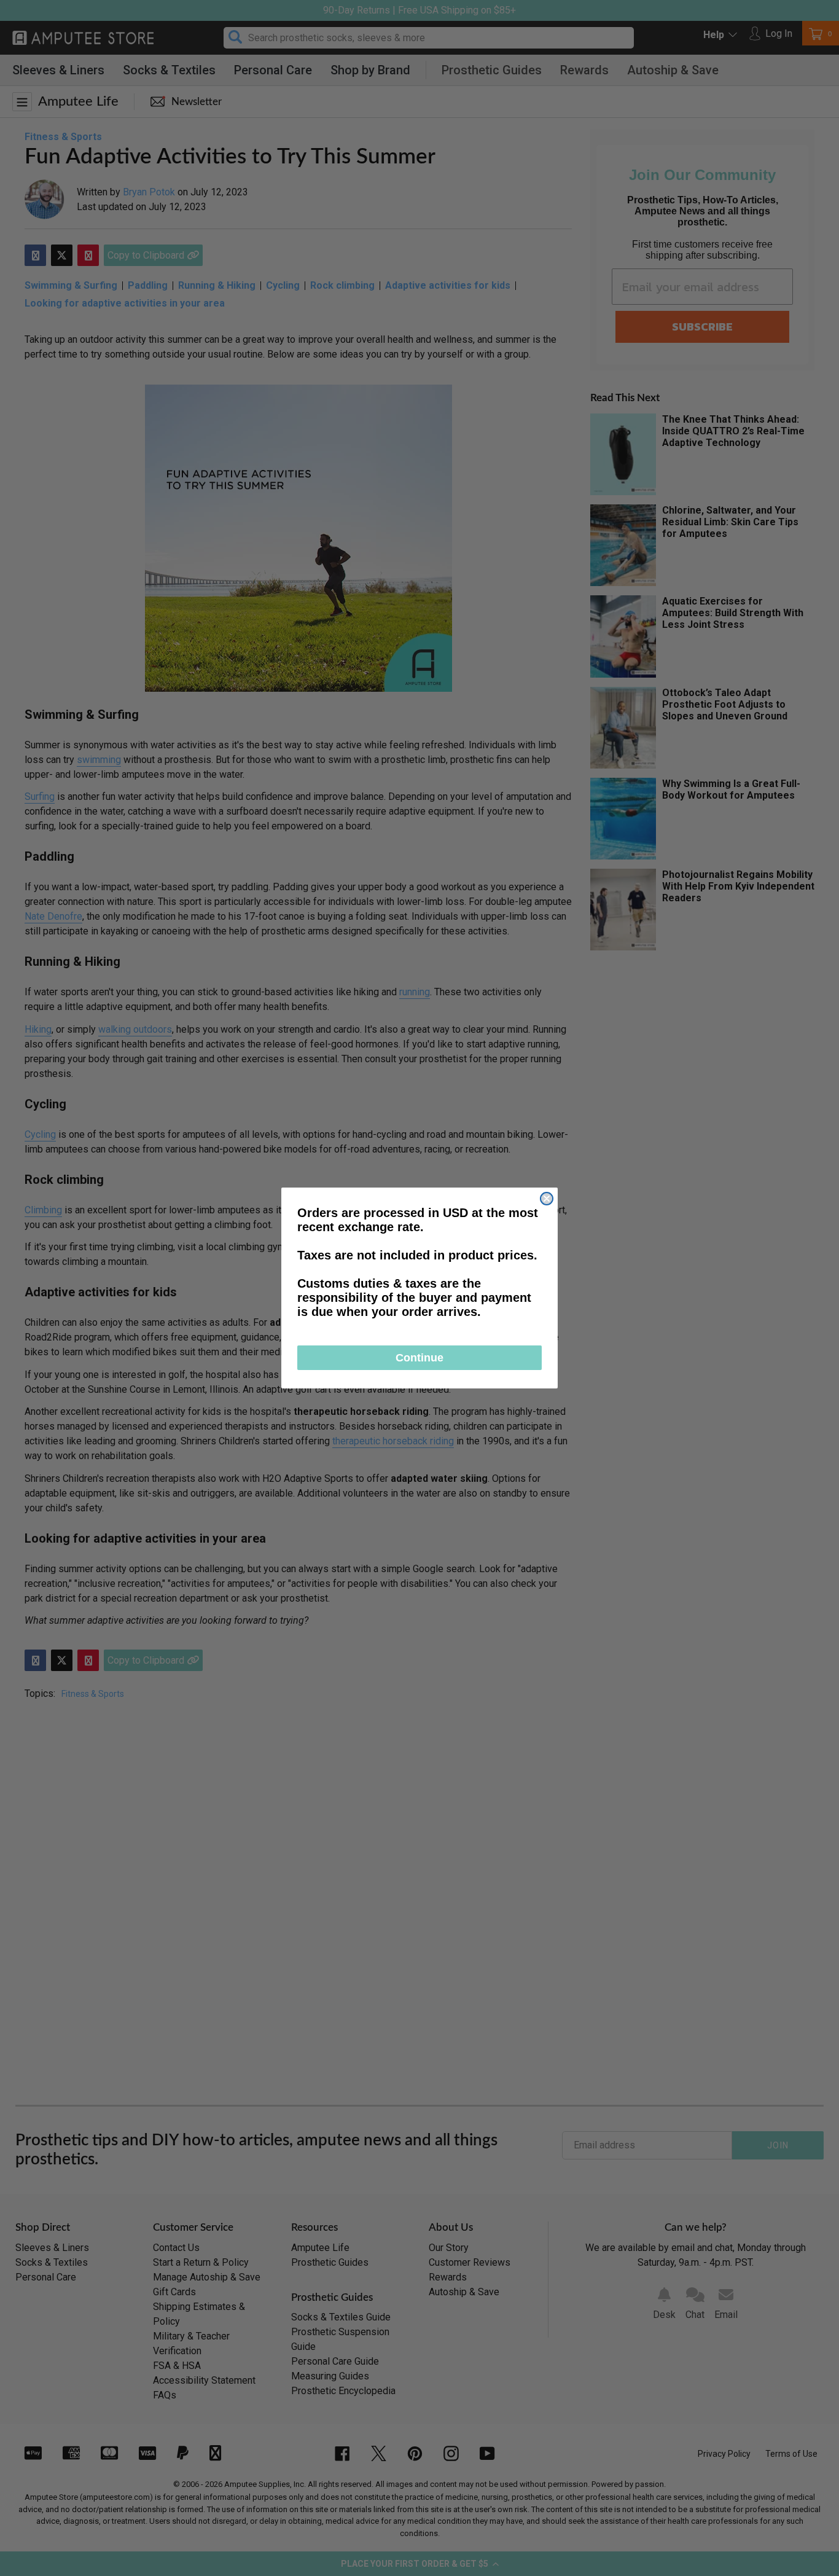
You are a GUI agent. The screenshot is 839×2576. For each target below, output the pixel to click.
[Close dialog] (547, 1199)
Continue (419, 1358)
